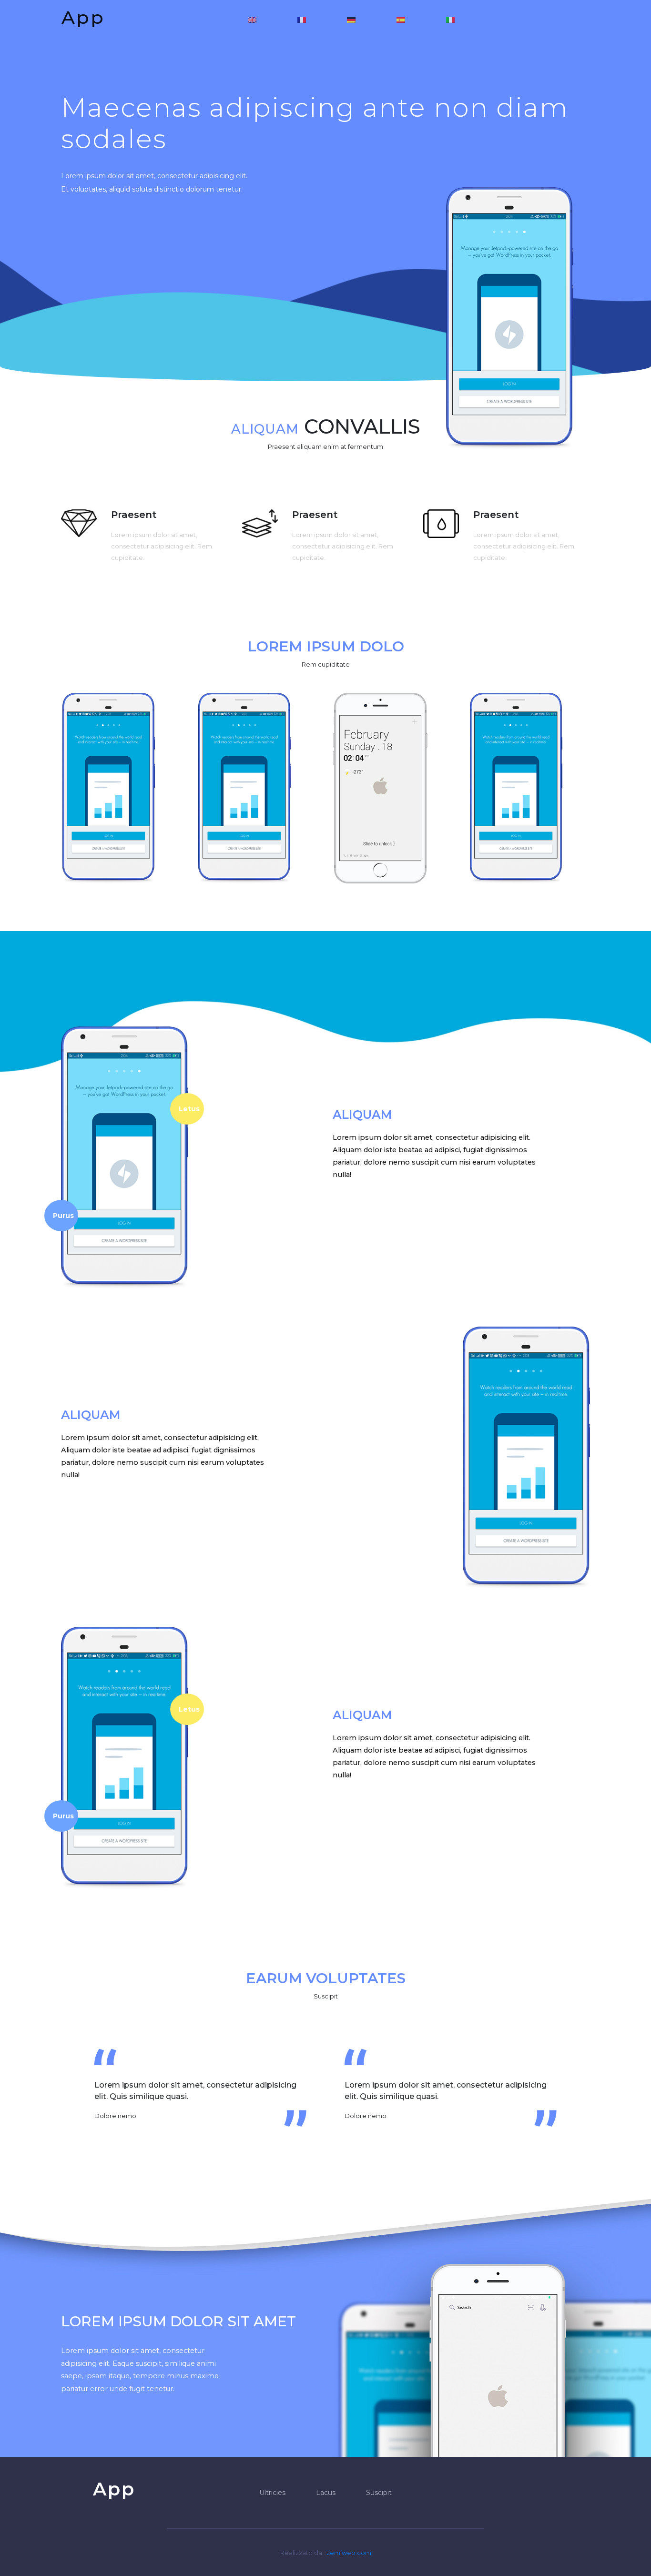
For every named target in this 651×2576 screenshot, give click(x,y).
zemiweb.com (349, 2553)
